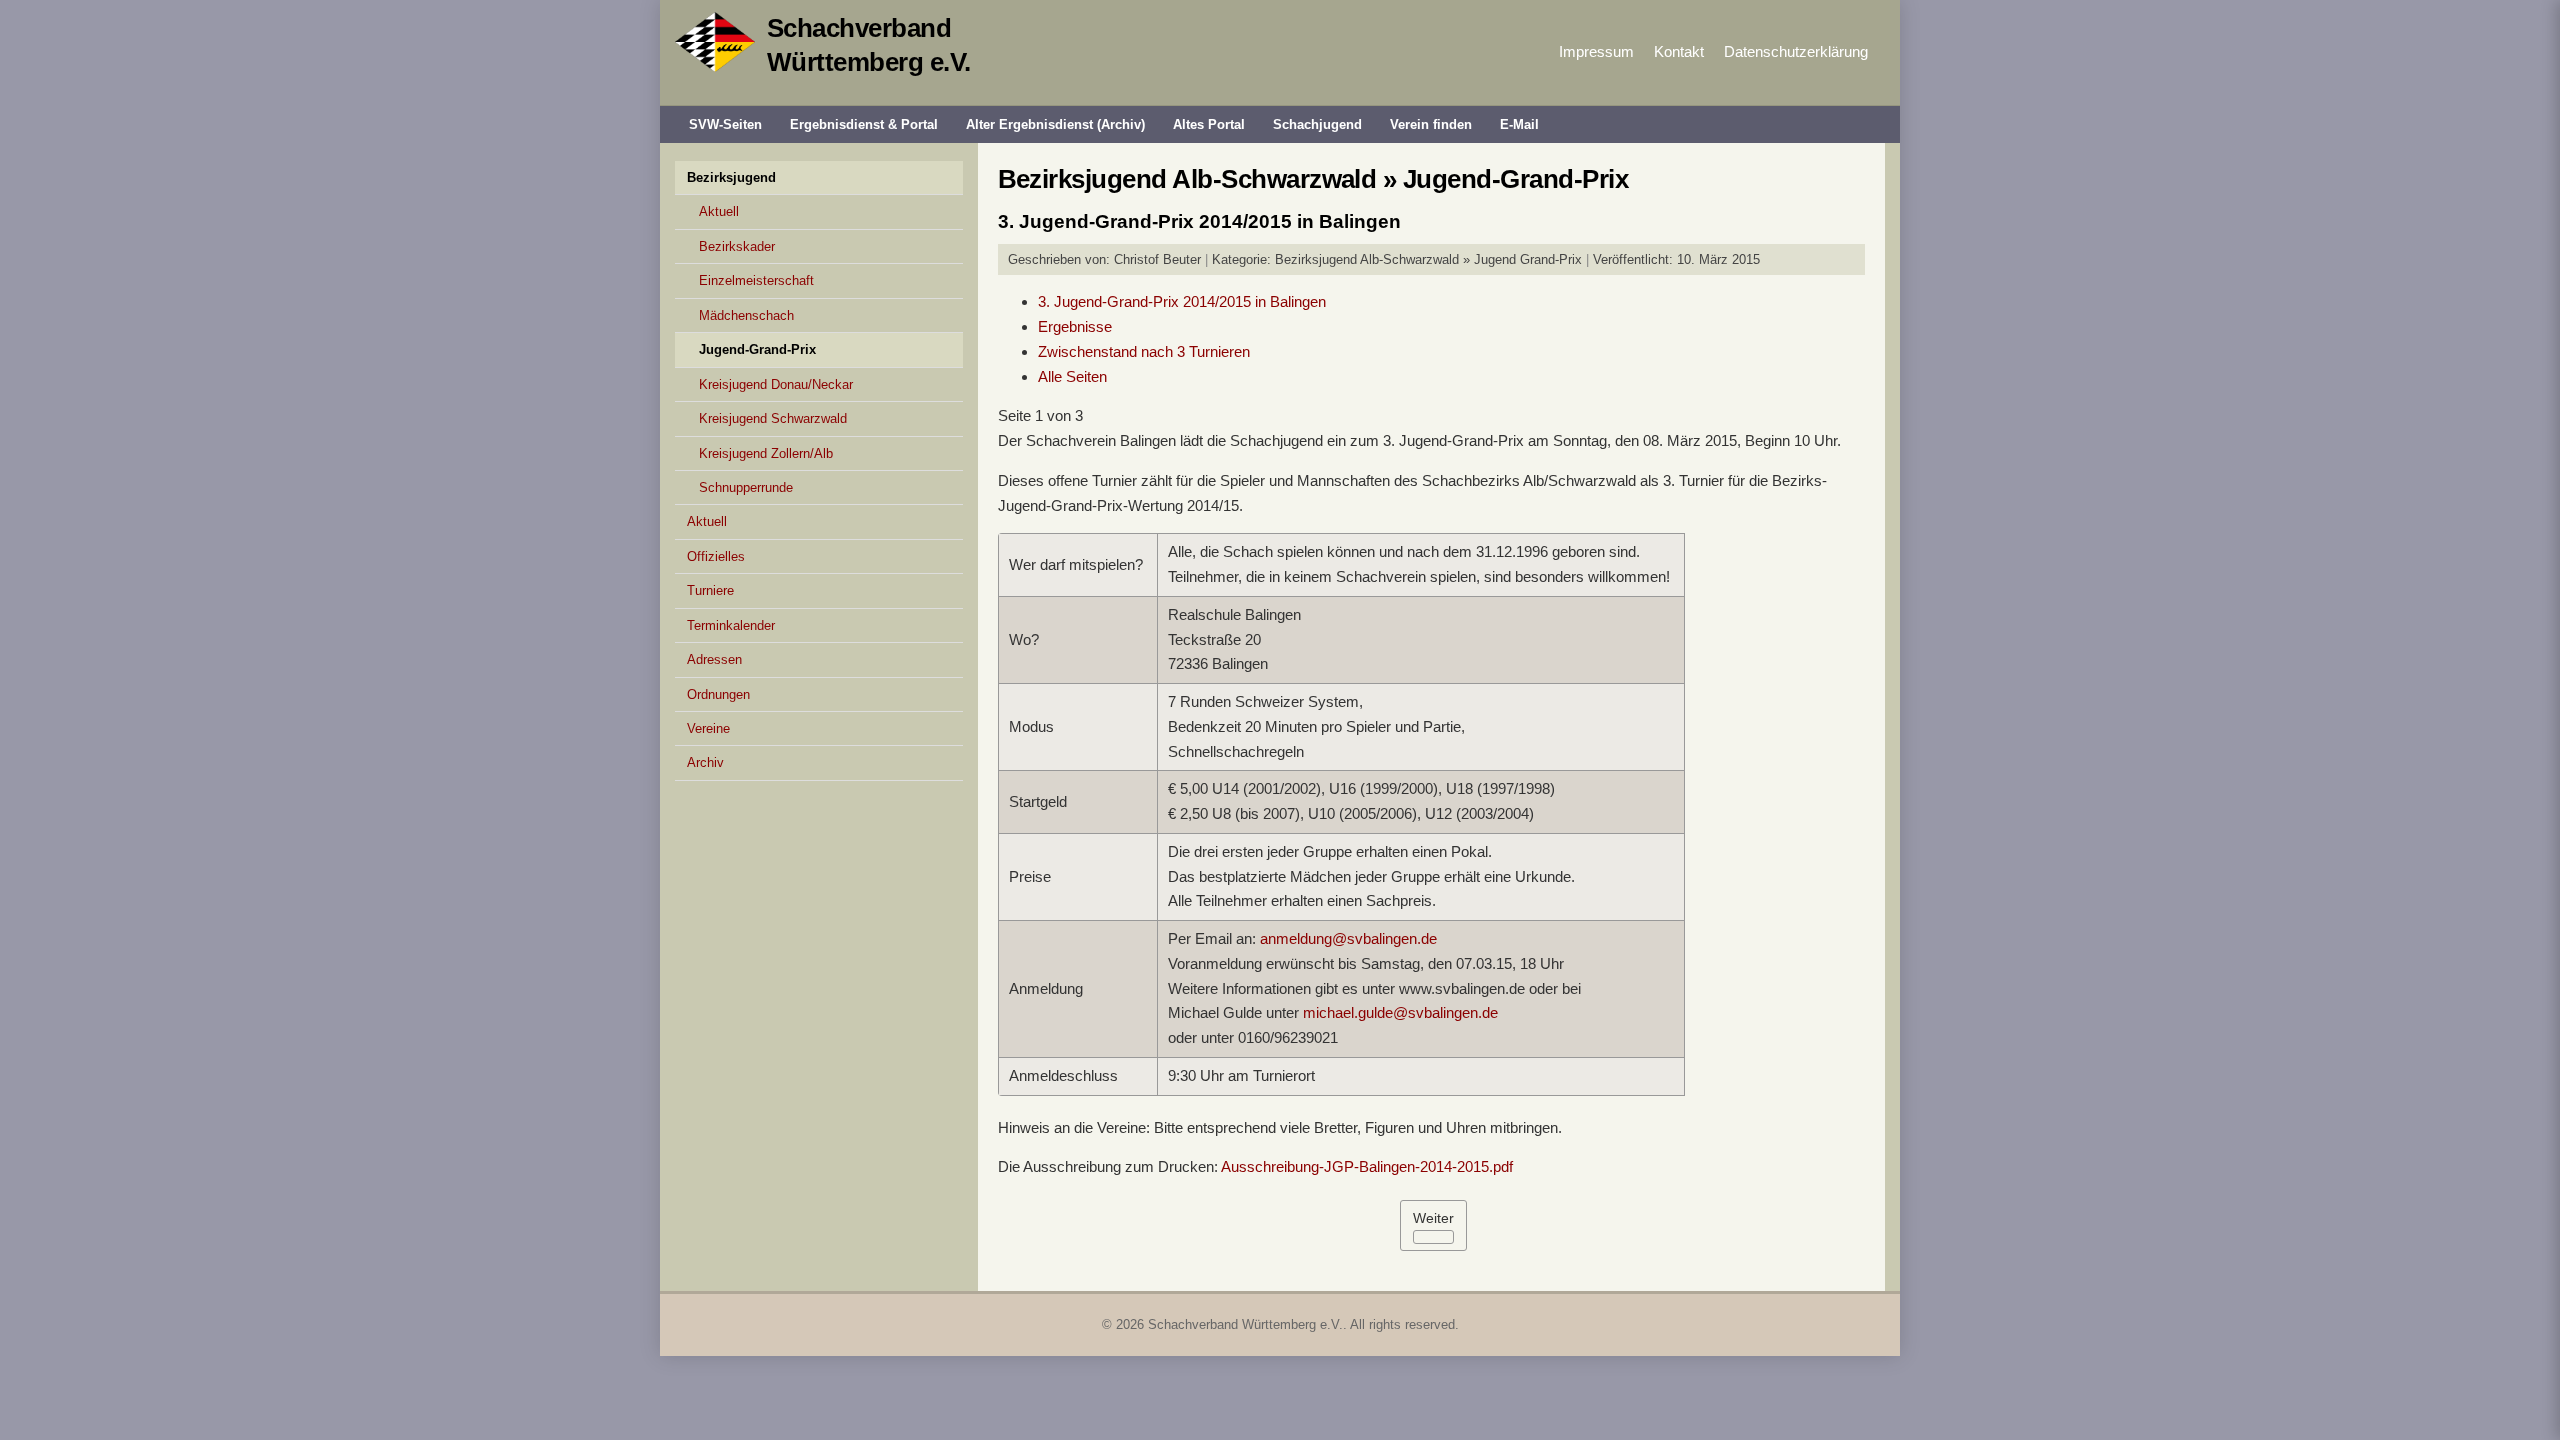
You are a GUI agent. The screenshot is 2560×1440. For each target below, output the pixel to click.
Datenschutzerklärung (1796, 51)
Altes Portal (1209, 124)
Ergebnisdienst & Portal (864, 124)
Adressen (714, 659)
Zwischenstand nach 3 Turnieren (1144, 351)
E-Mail (1519, 124)
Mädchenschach (746, 315)
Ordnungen (718, 694)
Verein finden (1431, 124)
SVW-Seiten (725, 124)
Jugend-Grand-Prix (757, 349)
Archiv (705, 762)
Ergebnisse (1075, 326)
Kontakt (1679, 51)
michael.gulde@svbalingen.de (1400, 1012)
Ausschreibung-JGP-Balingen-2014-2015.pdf (1367, 1166)
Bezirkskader (737, 246)
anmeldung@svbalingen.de (1348, 938)
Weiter (1433, 1218)
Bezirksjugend (731, 177)
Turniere (710, 590)
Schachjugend (1317, 124)
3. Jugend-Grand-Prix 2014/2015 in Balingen (1182, 301)
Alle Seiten (1072, 376)
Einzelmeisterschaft (756, 280)
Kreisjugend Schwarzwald (773, 418)
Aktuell (719, 211)
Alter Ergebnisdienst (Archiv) (1055, 124)
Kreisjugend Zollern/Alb (766, 453)
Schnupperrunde (746, 487)
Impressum (1596, 51)
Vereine (708, 728)
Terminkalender (731, 625)
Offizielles (716, 556)
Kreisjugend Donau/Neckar (776, 384)
